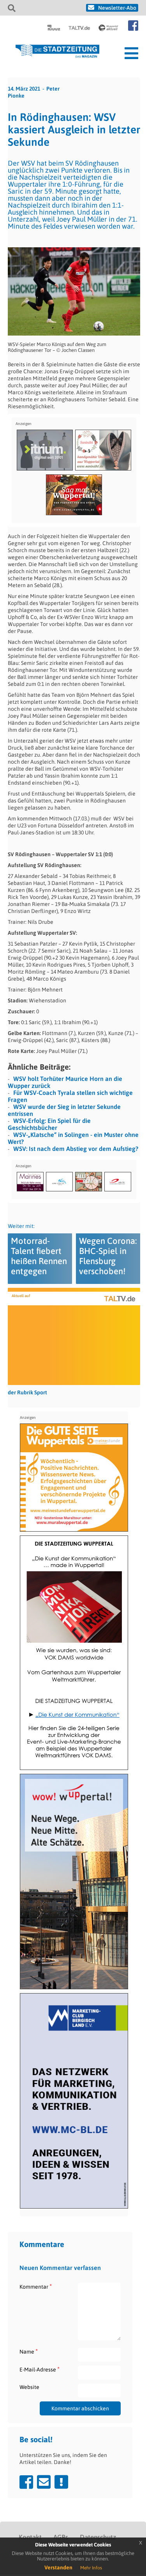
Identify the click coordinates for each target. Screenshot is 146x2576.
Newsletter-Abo (117, 8)
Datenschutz (98, 2537)
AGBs (61, 2537)
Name (29, 2351)
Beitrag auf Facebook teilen (26, 2482)
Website (29, 2387)
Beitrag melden (61, 2482)
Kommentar (36, 2287)
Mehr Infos (91, 2568)
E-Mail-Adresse (40, 2369)
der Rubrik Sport (27, 1392)
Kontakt (30, 2537)
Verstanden (58, 2567)
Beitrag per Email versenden (44, 2482)
